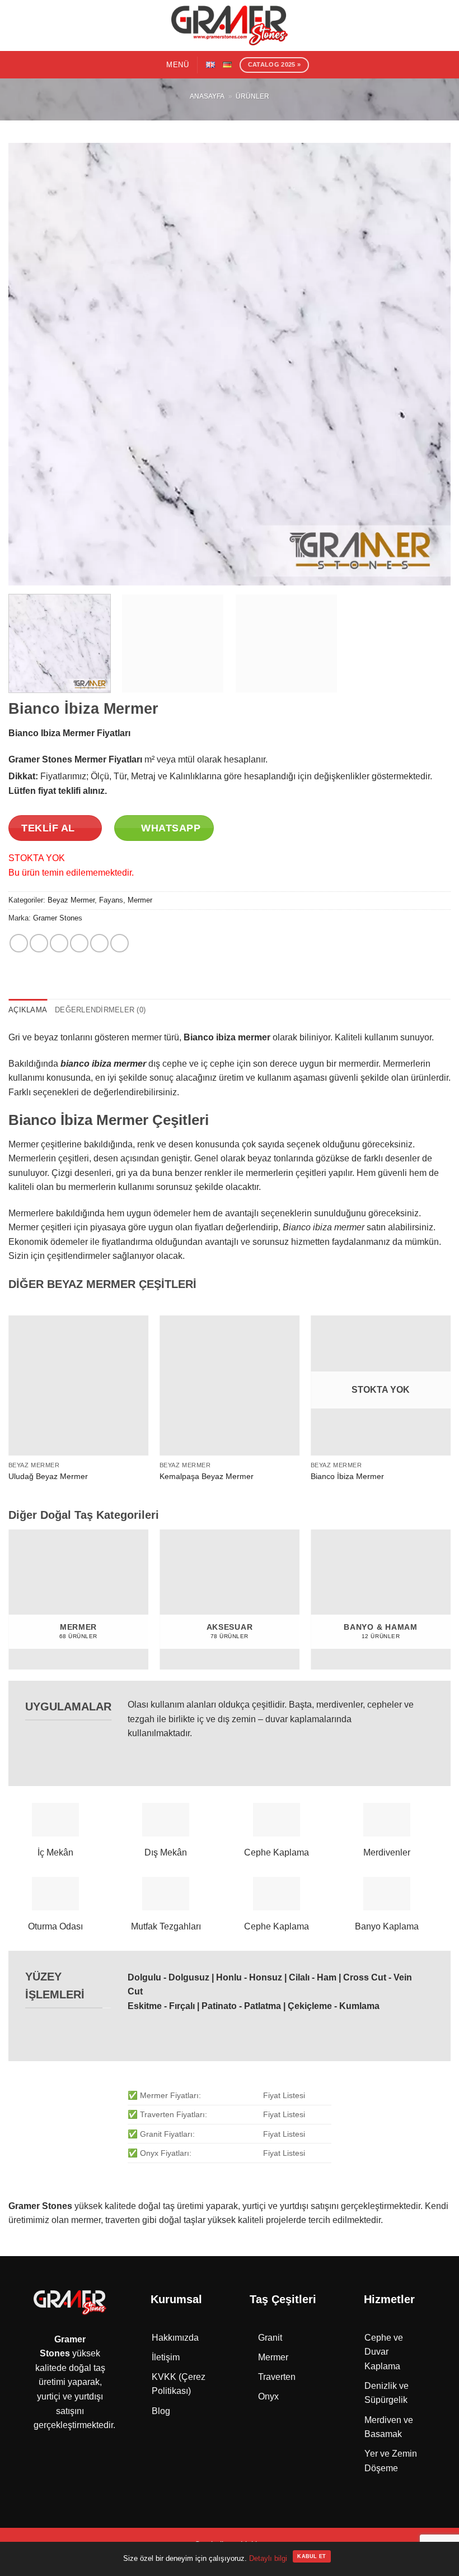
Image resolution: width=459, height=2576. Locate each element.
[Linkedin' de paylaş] (120, 943)
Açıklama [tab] (28, 1010)
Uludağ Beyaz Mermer (48, 1476)
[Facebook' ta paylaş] (39, 943)
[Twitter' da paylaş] (59, 943)
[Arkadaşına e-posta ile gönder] (79, 943)
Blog (161, 2411)
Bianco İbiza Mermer (347, 1476)
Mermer (140, 900)
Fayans (111, 900)
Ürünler (252, 96)
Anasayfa (207, 96)
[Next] (428, 364)
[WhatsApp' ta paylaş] (19, 943)
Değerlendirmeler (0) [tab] (100, 1010)
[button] (170, 65)
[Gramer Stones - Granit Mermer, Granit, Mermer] (230, 25)
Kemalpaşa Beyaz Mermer (207, 1476)
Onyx (268, 2396)
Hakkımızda (175, 2338)
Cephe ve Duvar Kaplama (384, 2352)
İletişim (166, 2357)
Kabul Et (312, 2556)
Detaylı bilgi (268, 2558)
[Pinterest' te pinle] (99, 943)
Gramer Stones (58, 918)
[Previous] (31, 364)
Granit (270, 2338)
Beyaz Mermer (71, 900)
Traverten (277, 2377)
